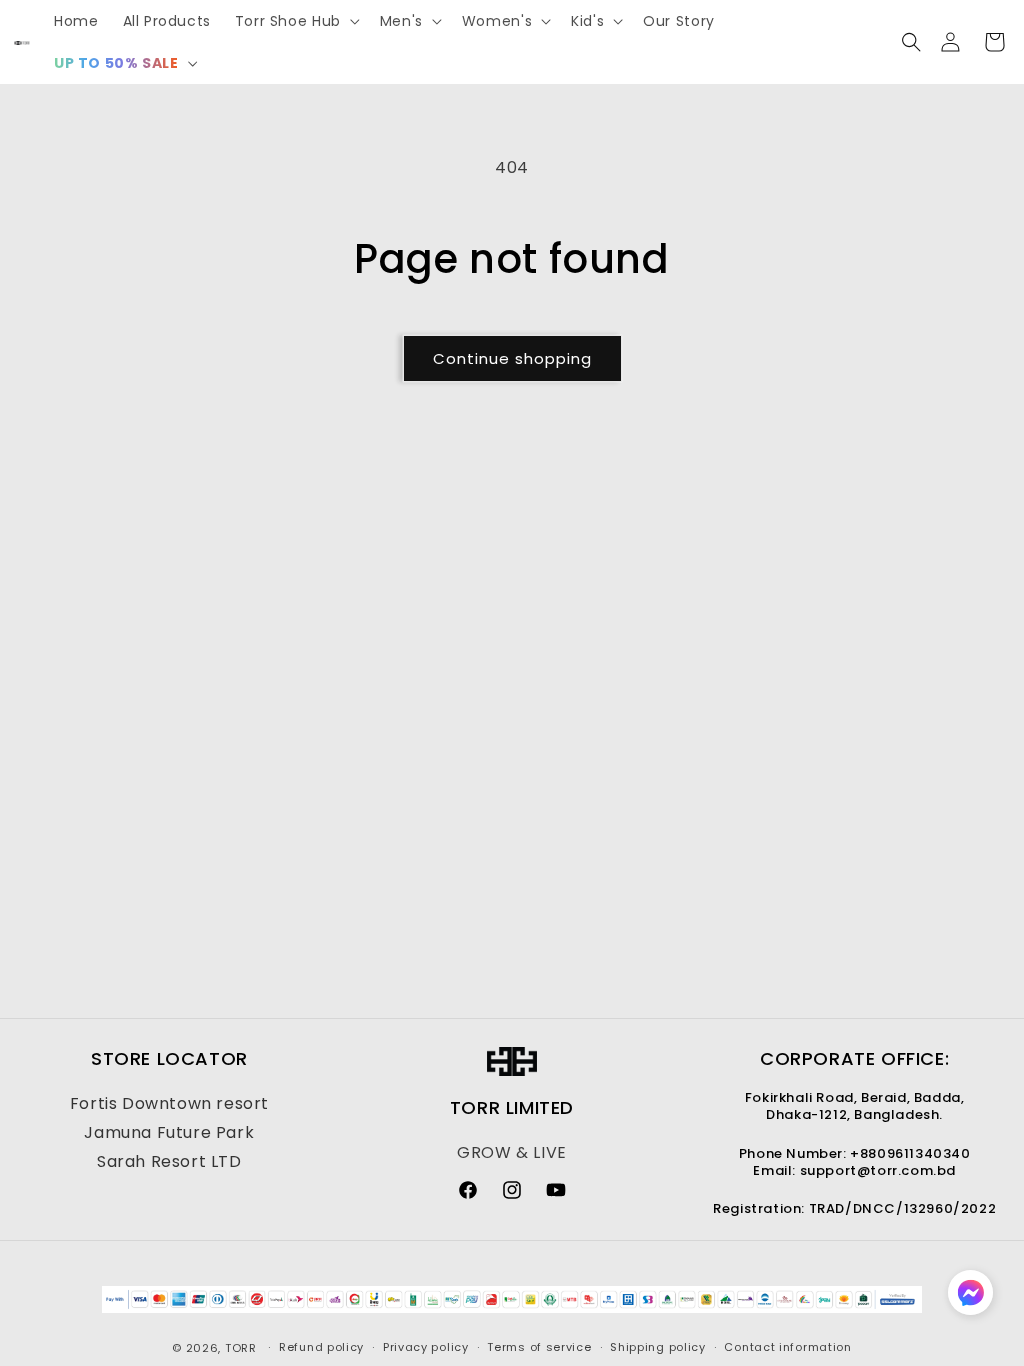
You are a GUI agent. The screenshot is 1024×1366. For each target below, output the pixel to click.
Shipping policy (658, 1347)
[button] (295, 21)
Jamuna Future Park (169, 1132)
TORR (241, 1348)
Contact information (787, 1347)
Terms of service (539, 1347)
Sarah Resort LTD (169, 1161)
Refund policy (321, 1347)
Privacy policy (426, 1347)
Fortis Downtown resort (169, 1103)
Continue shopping (512, 358)
